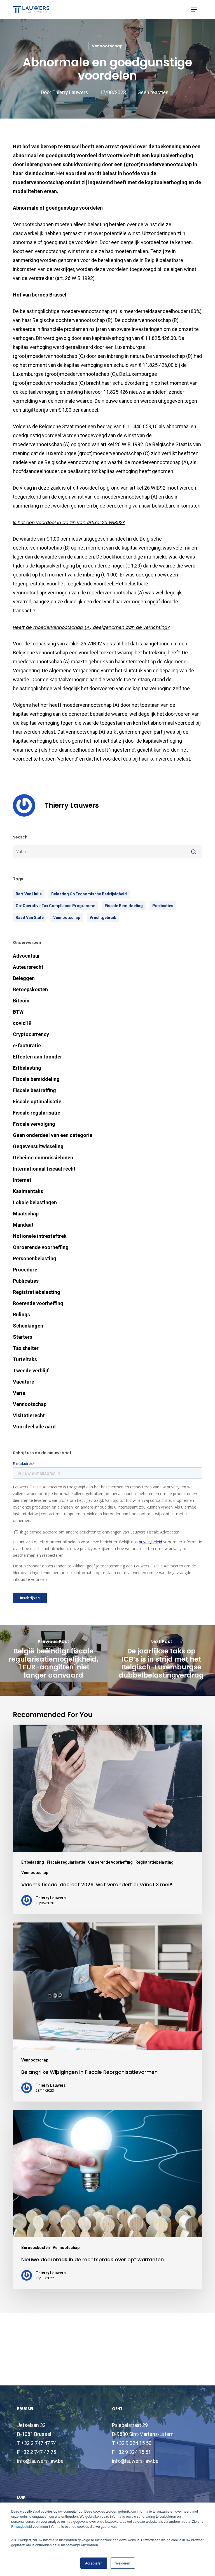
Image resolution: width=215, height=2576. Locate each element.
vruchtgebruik (103, 918)
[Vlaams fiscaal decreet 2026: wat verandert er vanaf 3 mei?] (107, 1819)
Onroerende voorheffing (41, 1247)
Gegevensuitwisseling (38, 1146)
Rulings (21, 1314)
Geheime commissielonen (43, 1158)
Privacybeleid (22, 2526)
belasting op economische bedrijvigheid (89, 894)
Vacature (24, 1382)
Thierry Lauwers (70, 92)
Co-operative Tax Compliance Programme (55, 906)
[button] (194, 10)
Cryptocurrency (31, 1034)
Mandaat (23, 1225)
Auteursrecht (28, 967)
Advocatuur (26, 956)
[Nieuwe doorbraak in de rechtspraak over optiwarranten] (107, 2199)
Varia (19, 1393)
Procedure (25, 1270)
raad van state (30, 918)
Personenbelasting (35, 1258)
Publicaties (163, 906)
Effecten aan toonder (38, 1057)
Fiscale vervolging (34, 1124)
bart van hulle (29, 894)
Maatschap (26, 1214)
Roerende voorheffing (38, 1303)
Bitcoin (21, 1001)
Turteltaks (25, 1359)
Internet (22, 1180)
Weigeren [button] (123, 2563)
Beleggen (24, 978)
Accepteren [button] (94, 2563)
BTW (18, 1012)
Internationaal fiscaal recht (44, 1169)
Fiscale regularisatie (37, 1113)
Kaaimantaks (28, 1191)
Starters (23, 1337)
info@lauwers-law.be (40, 2461)
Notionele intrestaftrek (40, 1236)
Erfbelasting (27, 1068)
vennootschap (67, 918)
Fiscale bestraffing (34, 1090)
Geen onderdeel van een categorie (53, 1135)
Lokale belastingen (35, 1202)
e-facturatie (27, 1045)
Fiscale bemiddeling (36, 1079)
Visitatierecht (29, 1415)
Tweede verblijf (31, 1371)
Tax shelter (26, 1348)
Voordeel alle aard (34, 1427)
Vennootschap (107, 46)
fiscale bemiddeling (124, 906)
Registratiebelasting (37, 1292)
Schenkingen (28, 1326)
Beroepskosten (30, 989)
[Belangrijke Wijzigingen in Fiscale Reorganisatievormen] (107, 2012)
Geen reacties (153, 92)
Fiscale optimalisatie (37, 1101)
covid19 (22, 1023)
